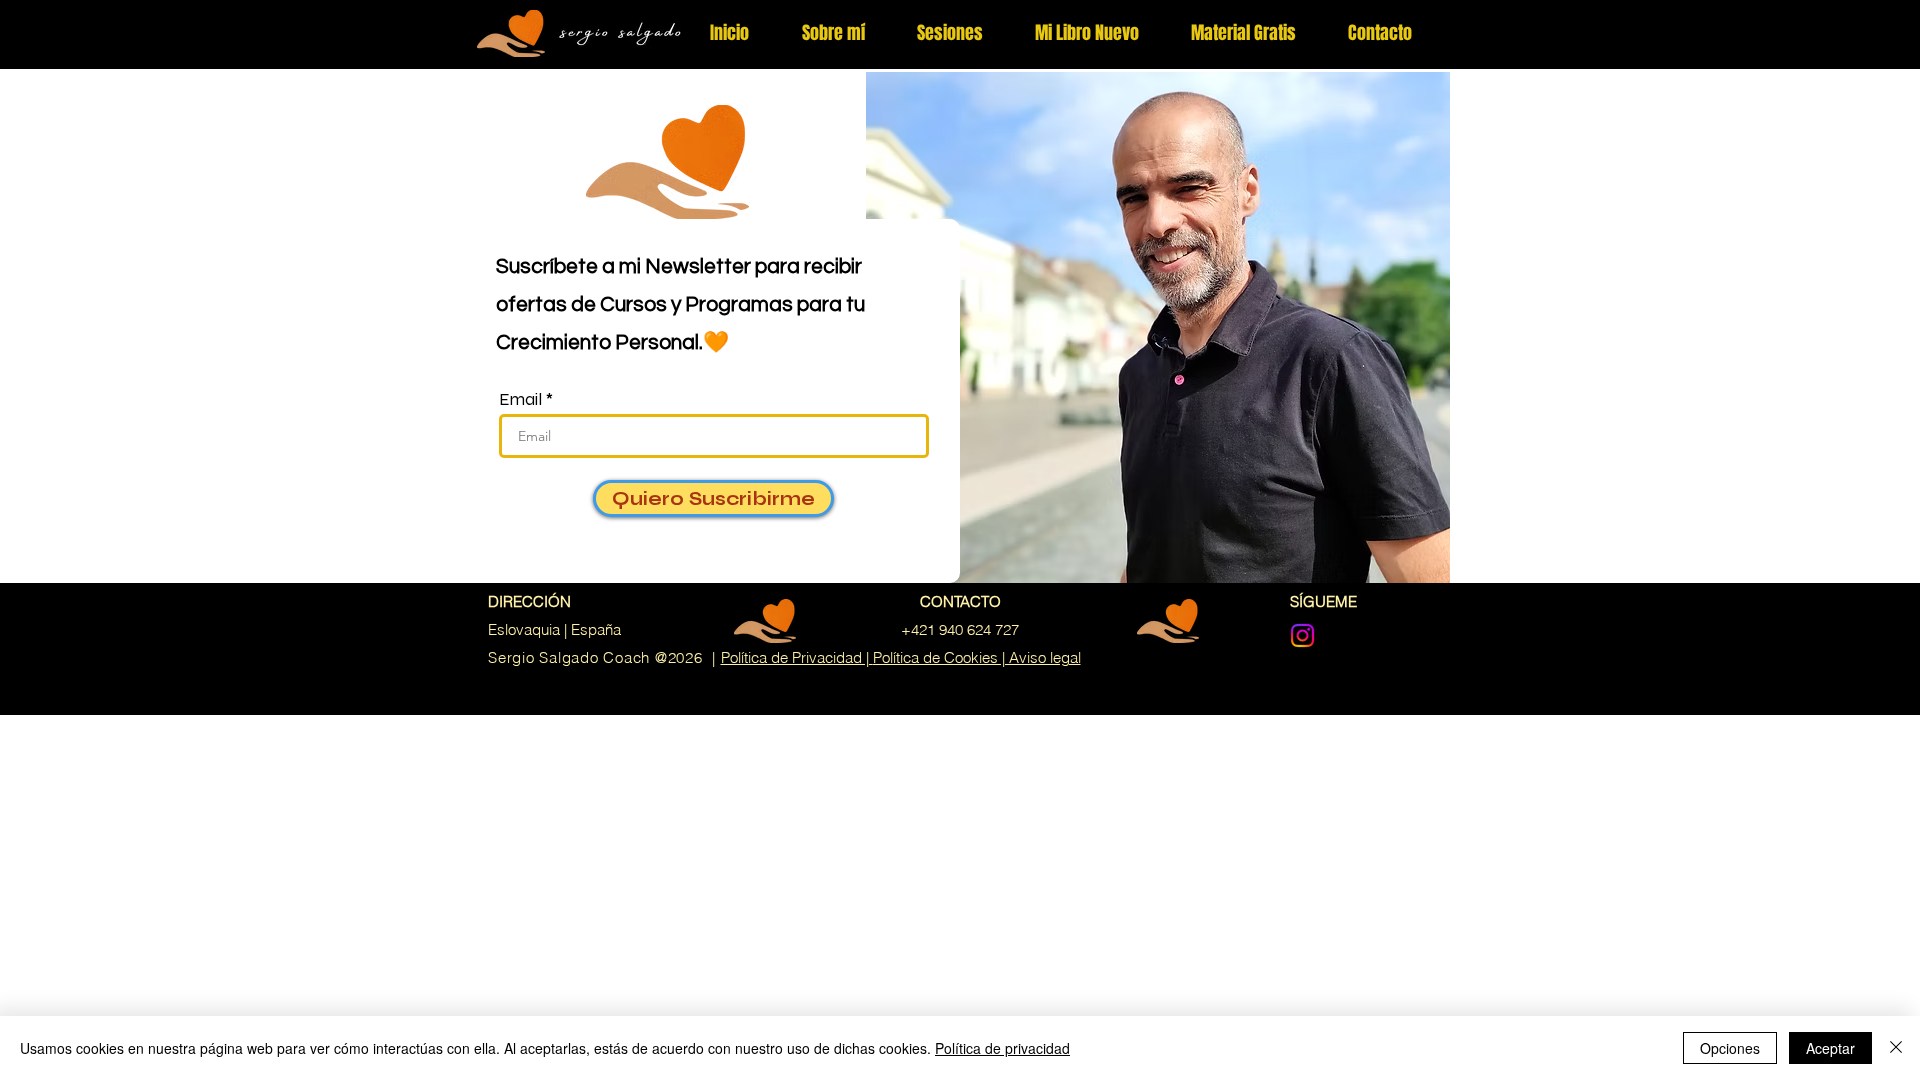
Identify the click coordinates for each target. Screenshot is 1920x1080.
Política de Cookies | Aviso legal (977, 657)
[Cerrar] (1896, 1048)
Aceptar (1830, 1048)
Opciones (1730, 1048)
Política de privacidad (1002, 1048)
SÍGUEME (1323, 601)
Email (520, 399)
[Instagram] (1302, 635)
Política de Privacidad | (797, 657)
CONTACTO (960, 601)
